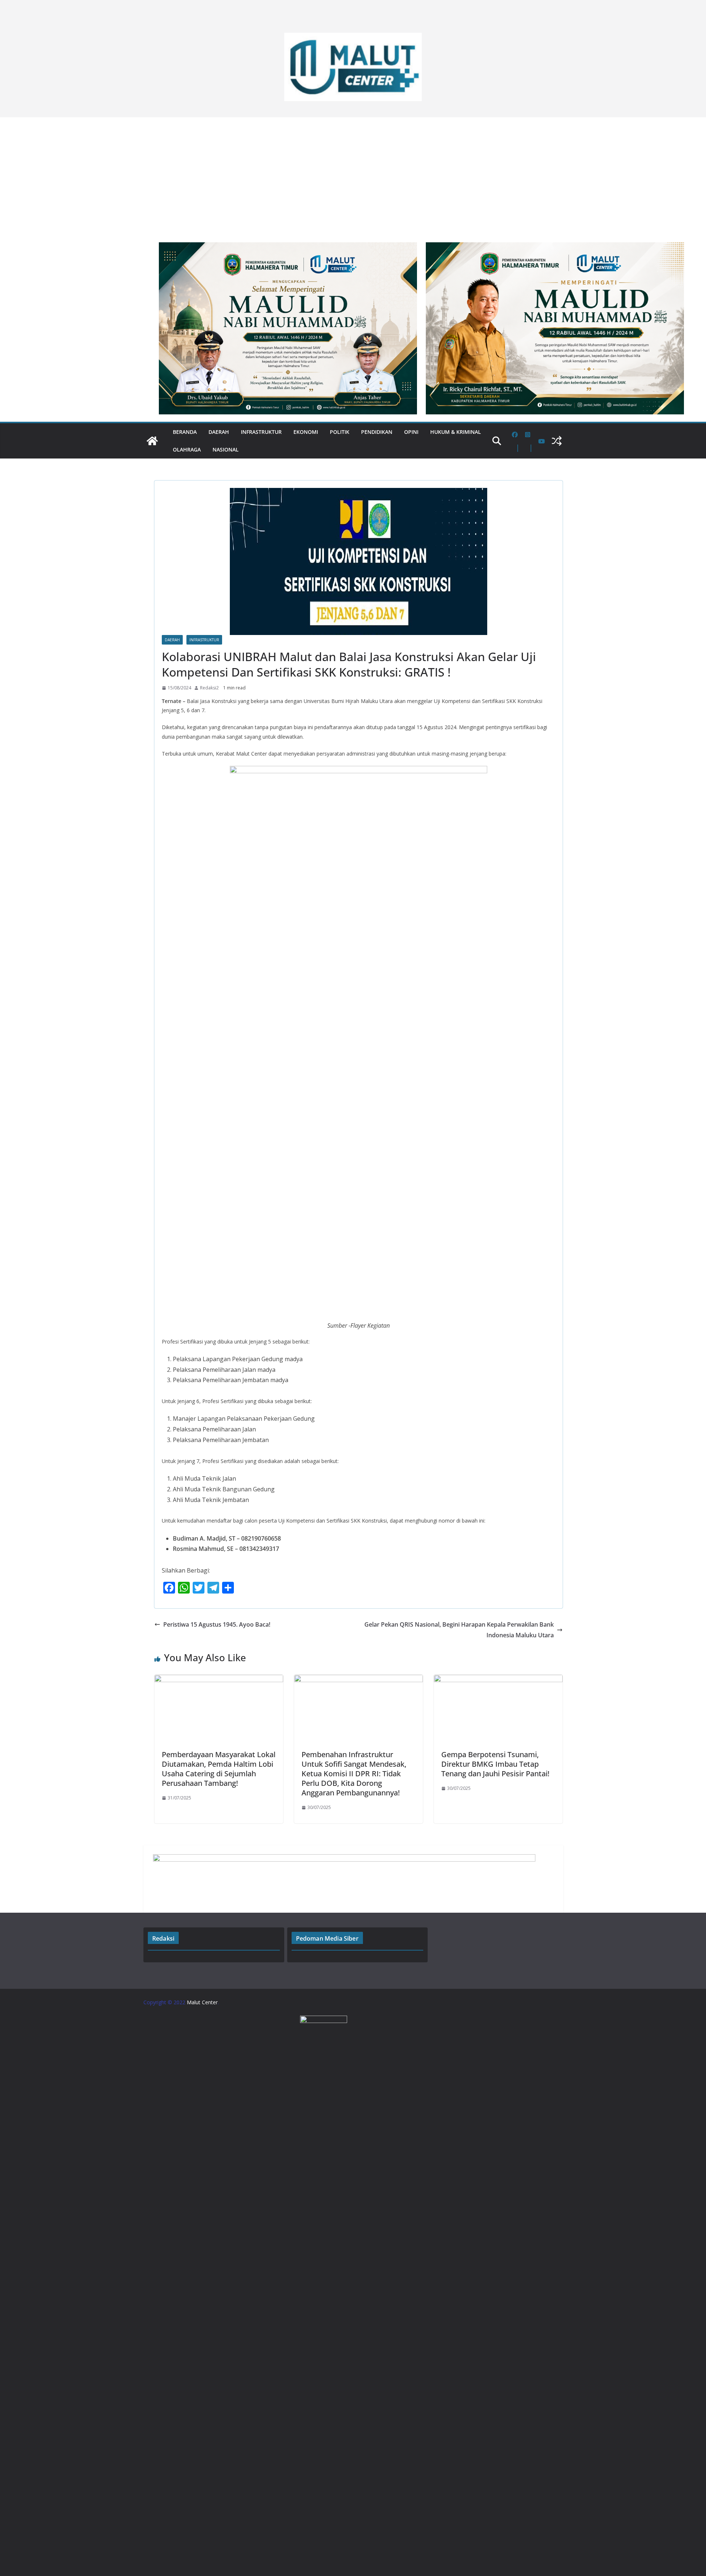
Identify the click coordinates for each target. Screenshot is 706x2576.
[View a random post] (557, 441)
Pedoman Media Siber (327, 1938)
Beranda (185, 432)
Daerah (219, 432)
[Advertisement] (353, 176)
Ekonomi (306, 432)
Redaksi (163, 1938)
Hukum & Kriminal (456, 432)
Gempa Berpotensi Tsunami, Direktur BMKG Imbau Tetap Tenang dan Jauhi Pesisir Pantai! (495, 1764)
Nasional (226, 449)
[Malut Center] (152, 441)
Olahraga (187, 449)
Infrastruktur (261, 432)
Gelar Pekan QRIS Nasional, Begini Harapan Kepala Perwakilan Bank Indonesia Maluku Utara (459, 1630)
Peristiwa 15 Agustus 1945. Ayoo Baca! (217, 1624)
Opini (411, 432)
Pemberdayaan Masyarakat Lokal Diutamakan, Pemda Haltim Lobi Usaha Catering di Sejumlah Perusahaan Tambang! (219, 1769)
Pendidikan (377, 432)
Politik (340, 432)
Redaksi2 (209, 688)
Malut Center (202, 2002)
